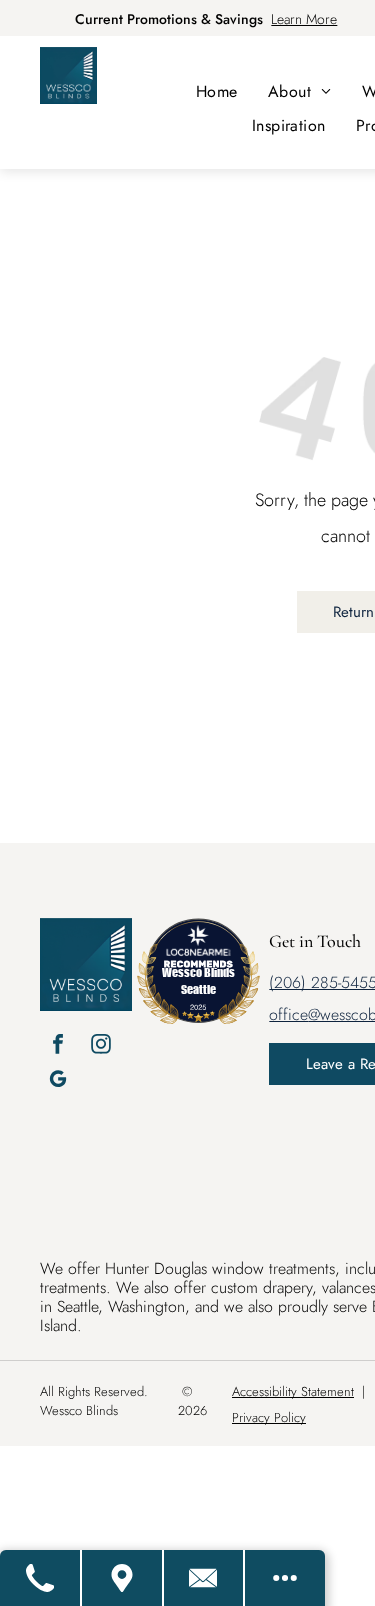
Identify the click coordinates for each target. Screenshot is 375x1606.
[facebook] (58, 1046)
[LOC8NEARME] (198, 948)
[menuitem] (217, 91)
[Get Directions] (123, 1578)
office (288, 1014)
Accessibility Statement (293, 1391)
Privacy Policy (269, 1417)
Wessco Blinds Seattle (198, 980)
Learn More (304, 19)
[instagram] (101, 1046)
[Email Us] (205, 1578)
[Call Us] (41, 1578)
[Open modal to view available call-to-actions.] (285, 1578)
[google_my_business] (58, 1081)
